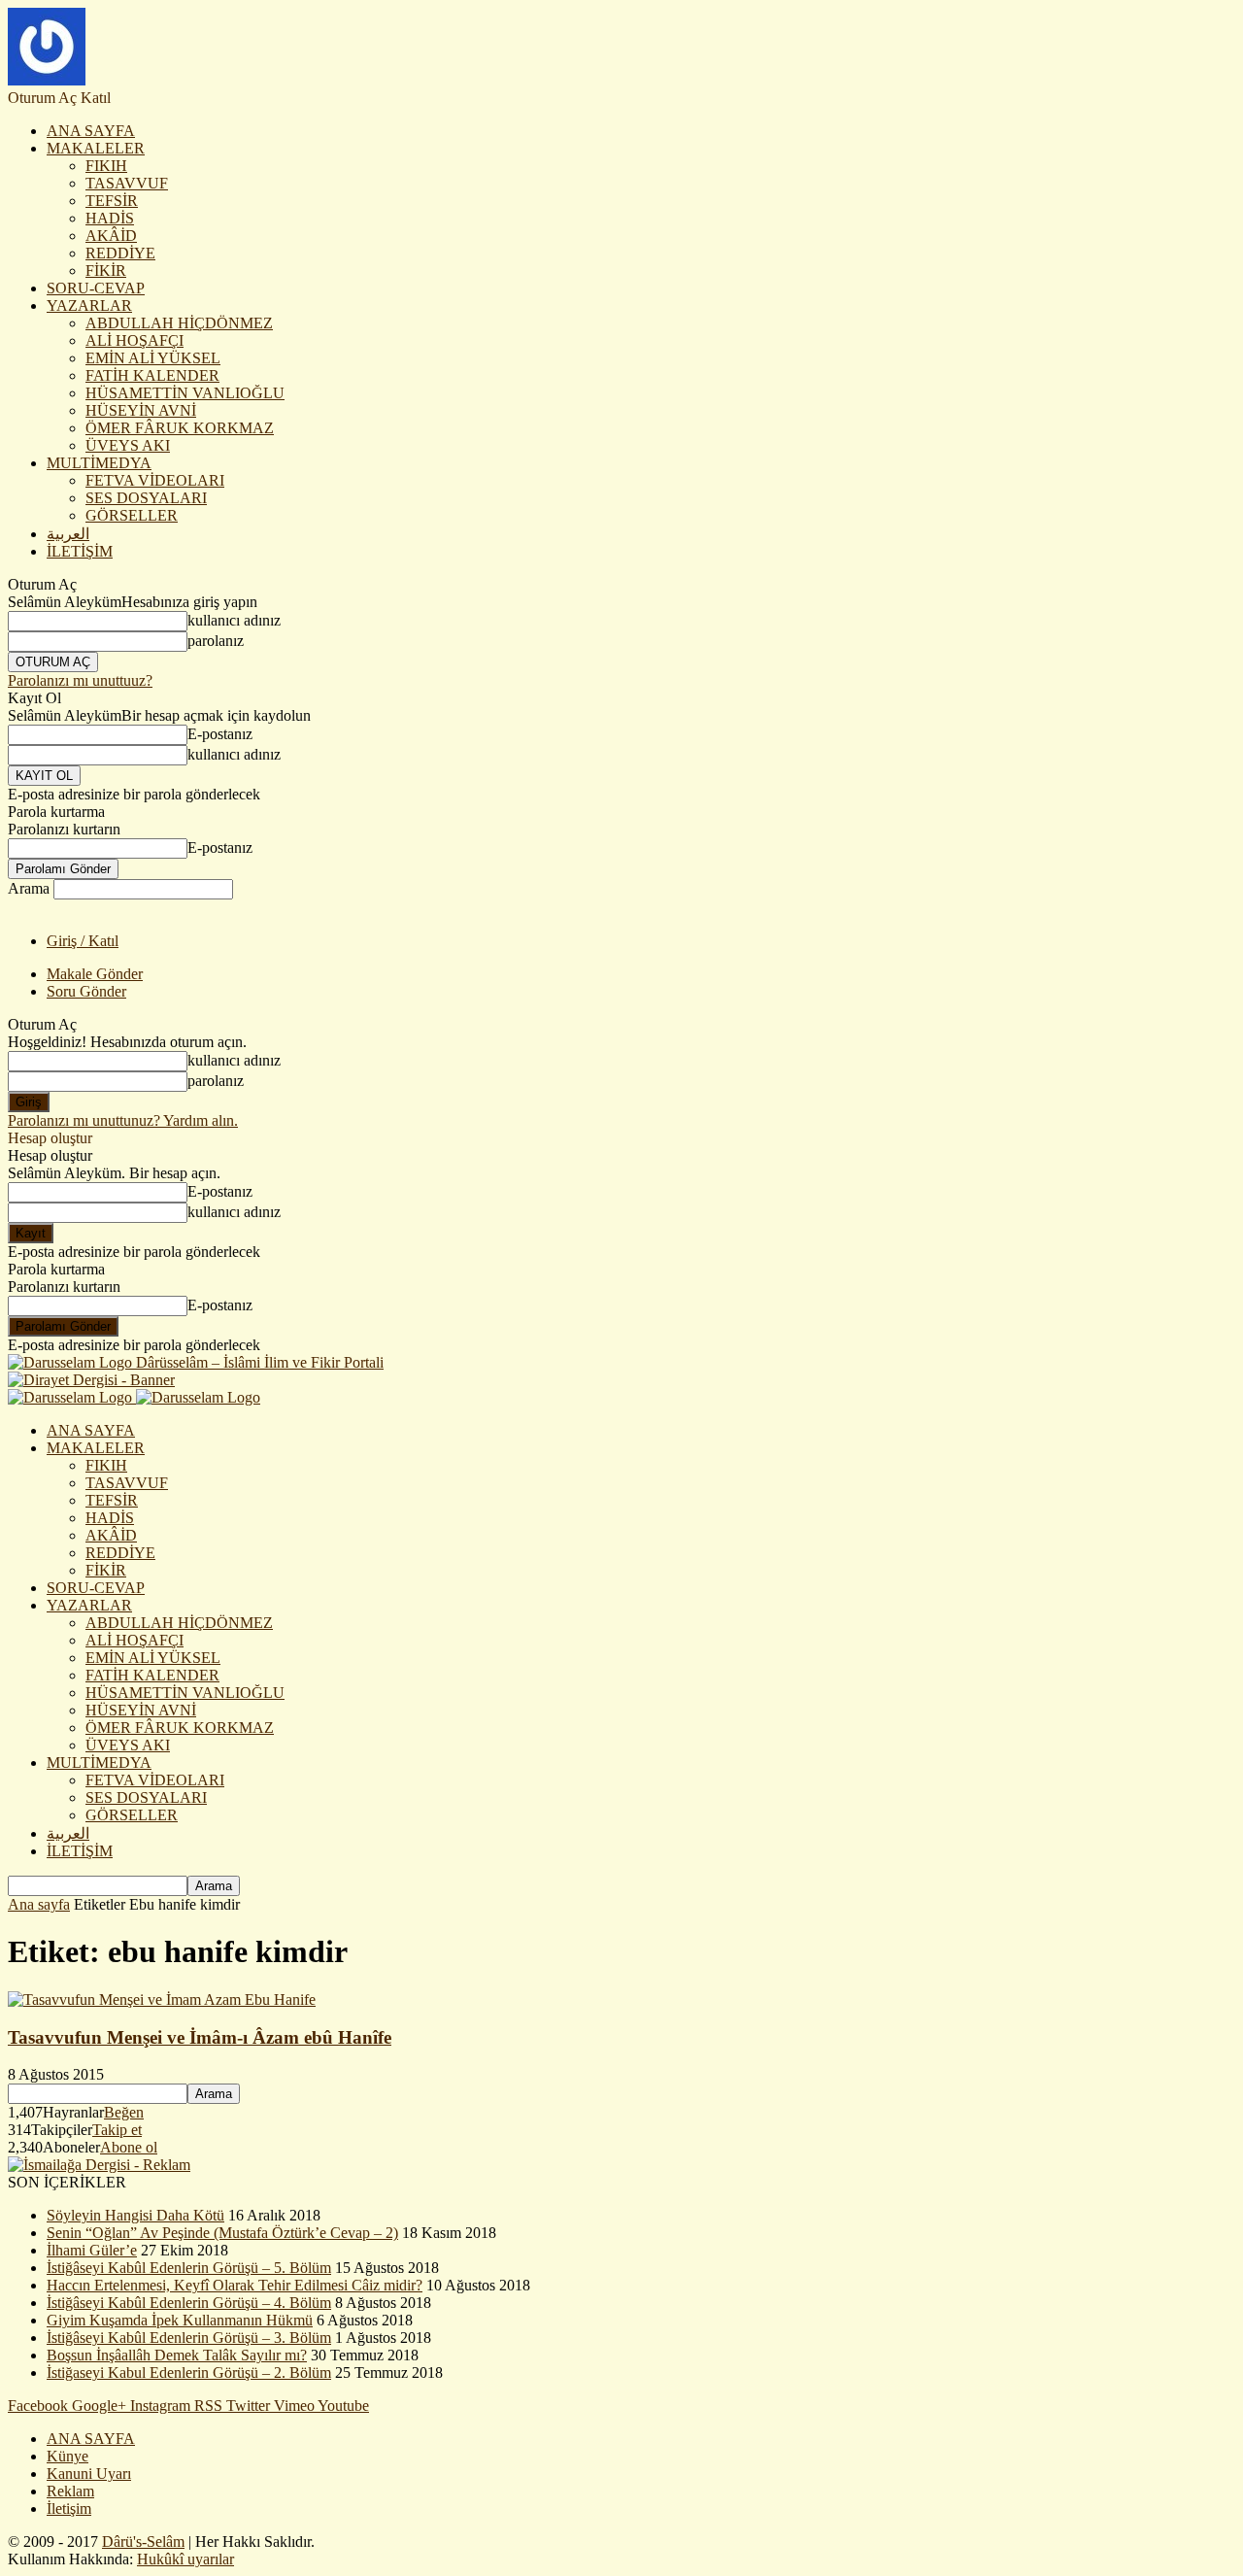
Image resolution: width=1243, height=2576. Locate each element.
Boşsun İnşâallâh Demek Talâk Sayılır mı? (177, 2355)
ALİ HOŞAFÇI (134, 340)
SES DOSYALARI (146, 498)
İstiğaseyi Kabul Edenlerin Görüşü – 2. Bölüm (189, 2373)
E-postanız (220, 734)
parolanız (216, 641)
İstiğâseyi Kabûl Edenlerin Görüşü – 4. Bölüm (189, 2303)
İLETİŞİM (80, 551)
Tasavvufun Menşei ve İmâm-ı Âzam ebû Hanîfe (200, 2037)
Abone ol (129, 2147)
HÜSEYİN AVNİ (141, 410)
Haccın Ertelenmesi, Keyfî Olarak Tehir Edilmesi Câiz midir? (235, 2285)
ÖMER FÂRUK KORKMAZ (180, 428)
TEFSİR (112, 201)
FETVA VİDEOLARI (155, 480)
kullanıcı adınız (234, 620)
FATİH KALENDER (152, 375)
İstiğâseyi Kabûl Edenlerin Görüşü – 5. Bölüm (189, 2268)
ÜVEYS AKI (128, 445)
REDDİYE (120, 253)
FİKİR (106, 271)
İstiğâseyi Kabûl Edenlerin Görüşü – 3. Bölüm (189, 2338)
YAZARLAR (89, 305)
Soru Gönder (86, 991)
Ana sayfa (39, 1904)
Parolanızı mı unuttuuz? (80, 680)
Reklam (70, 2491)
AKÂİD (111, 236)
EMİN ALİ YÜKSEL (153, 358)
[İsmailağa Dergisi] (99, 2165)
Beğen (124, 2112)
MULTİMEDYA (99, 463)
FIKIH (106, 166)
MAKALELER (96, 148)
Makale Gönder (95, 974)
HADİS (110, 218)
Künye (67, 2456)
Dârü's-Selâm (143, 2542)
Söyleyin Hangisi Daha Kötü (135, 2215)
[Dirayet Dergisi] (91, 1380)
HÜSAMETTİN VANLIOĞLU (185, 393)
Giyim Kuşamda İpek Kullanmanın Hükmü (180, 2320)
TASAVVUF (127, 183)
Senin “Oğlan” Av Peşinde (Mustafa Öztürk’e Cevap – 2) (222, 2233)
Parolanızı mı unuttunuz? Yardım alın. (123, 1120)
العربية (68, 534)
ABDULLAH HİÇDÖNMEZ (179, 323)
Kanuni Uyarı (89, 2474)
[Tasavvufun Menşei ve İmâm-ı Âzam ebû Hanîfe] (162, 2000)
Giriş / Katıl (83, 941)
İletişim (69, 2508)
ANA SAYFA (91, 131)
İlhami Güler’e (92, 2250)
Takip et (117, 2130)
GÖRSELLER (132, 515)
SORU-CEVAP (96, 288)
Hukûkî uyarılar (185, 2559)
